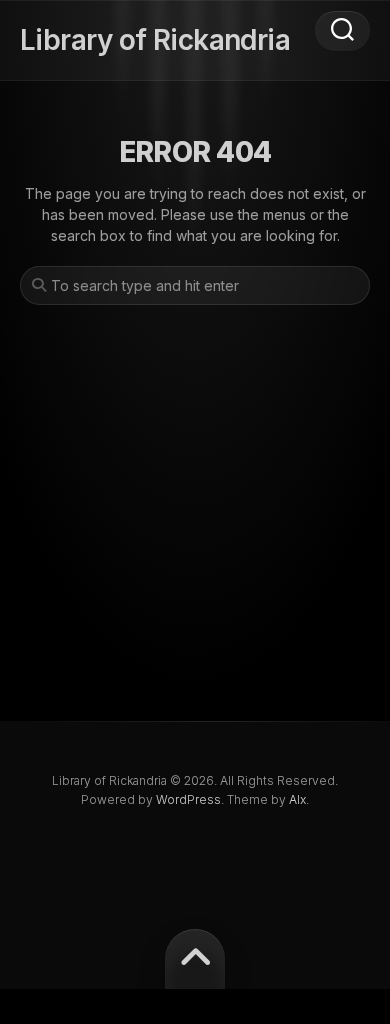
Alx (297, 799)
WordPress (188, 799)
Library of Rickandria (155, 40)
